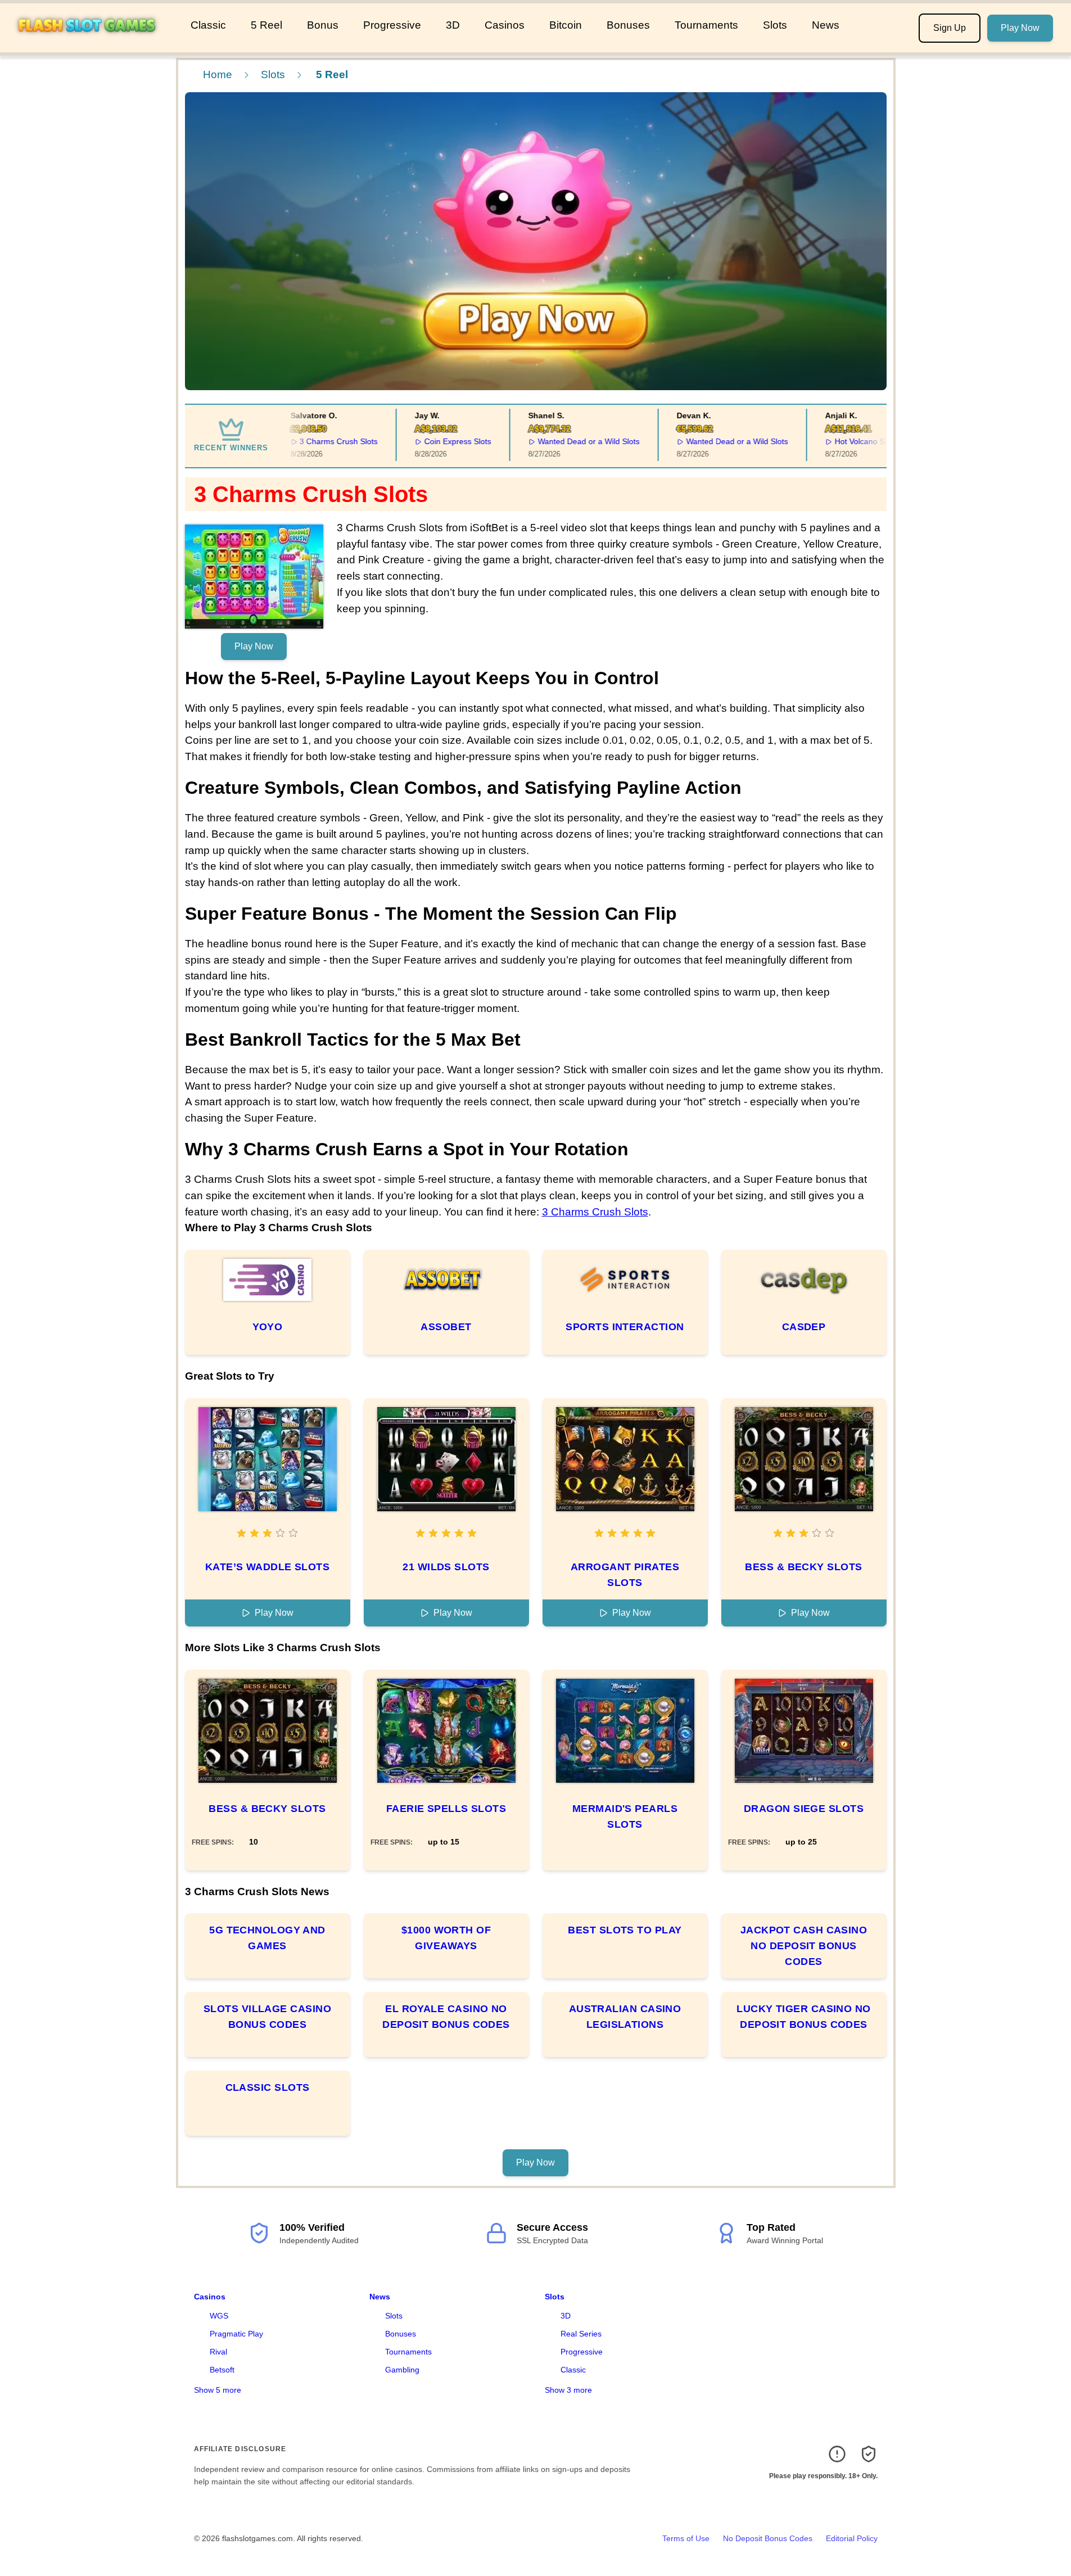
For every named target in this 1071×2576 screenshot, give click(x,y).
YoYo (268, 1327)
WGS (219, 2316)
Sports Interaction (625, 1327)
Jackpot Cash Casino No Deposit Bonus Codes (804, 1946)
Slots (775, 25)
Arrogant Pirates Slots (625, 1575)
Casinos (505, 25)
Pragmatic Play (236, 2334)
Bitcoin (566, 25)
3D (453, 25)
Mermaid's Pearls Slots (625, 1816)
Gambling (402, 2370)
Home (218, 74)
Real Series (581, 2334)
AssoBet (446, 1327)
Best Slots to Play (625, 1930)
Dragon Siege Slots (804, 1809)
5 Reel (266, 25)
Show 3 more (568, 2390)
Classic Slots (268, 2087)
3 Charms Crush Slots (318, 441)
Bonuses (628, 25)
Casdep (804, 1327)
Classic (208, 25)
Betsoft (222, 2370)
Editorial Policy (852, 2538)
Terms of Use (686, 2538)
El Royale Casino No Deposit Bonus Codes (446, 2017)
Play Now (1020, 28)
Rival (218, 2352)
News (826, 25)
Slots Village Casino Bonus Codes (267, 2017)
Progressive (392, 25)
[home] (93, 44)
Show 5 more (218, 2390)
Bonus (323, 25)
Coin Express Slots (437, 441)
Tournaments (706, 25)
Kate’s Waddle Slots (268, 1567)
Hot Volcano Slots (845, 441)
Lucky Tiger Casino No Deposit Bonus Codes (803, 2017)
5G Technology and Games (267, 1938)
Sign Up (950, 28)
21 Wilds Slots (446, 1567)
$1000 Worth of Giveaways (446, 1938)
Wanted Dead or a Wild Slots (568, 441)
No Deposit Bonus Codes (768, 2538)
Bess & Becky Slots (803, 1567)
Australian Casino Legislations (625, 2017)
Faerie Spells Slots (446, 1809)
